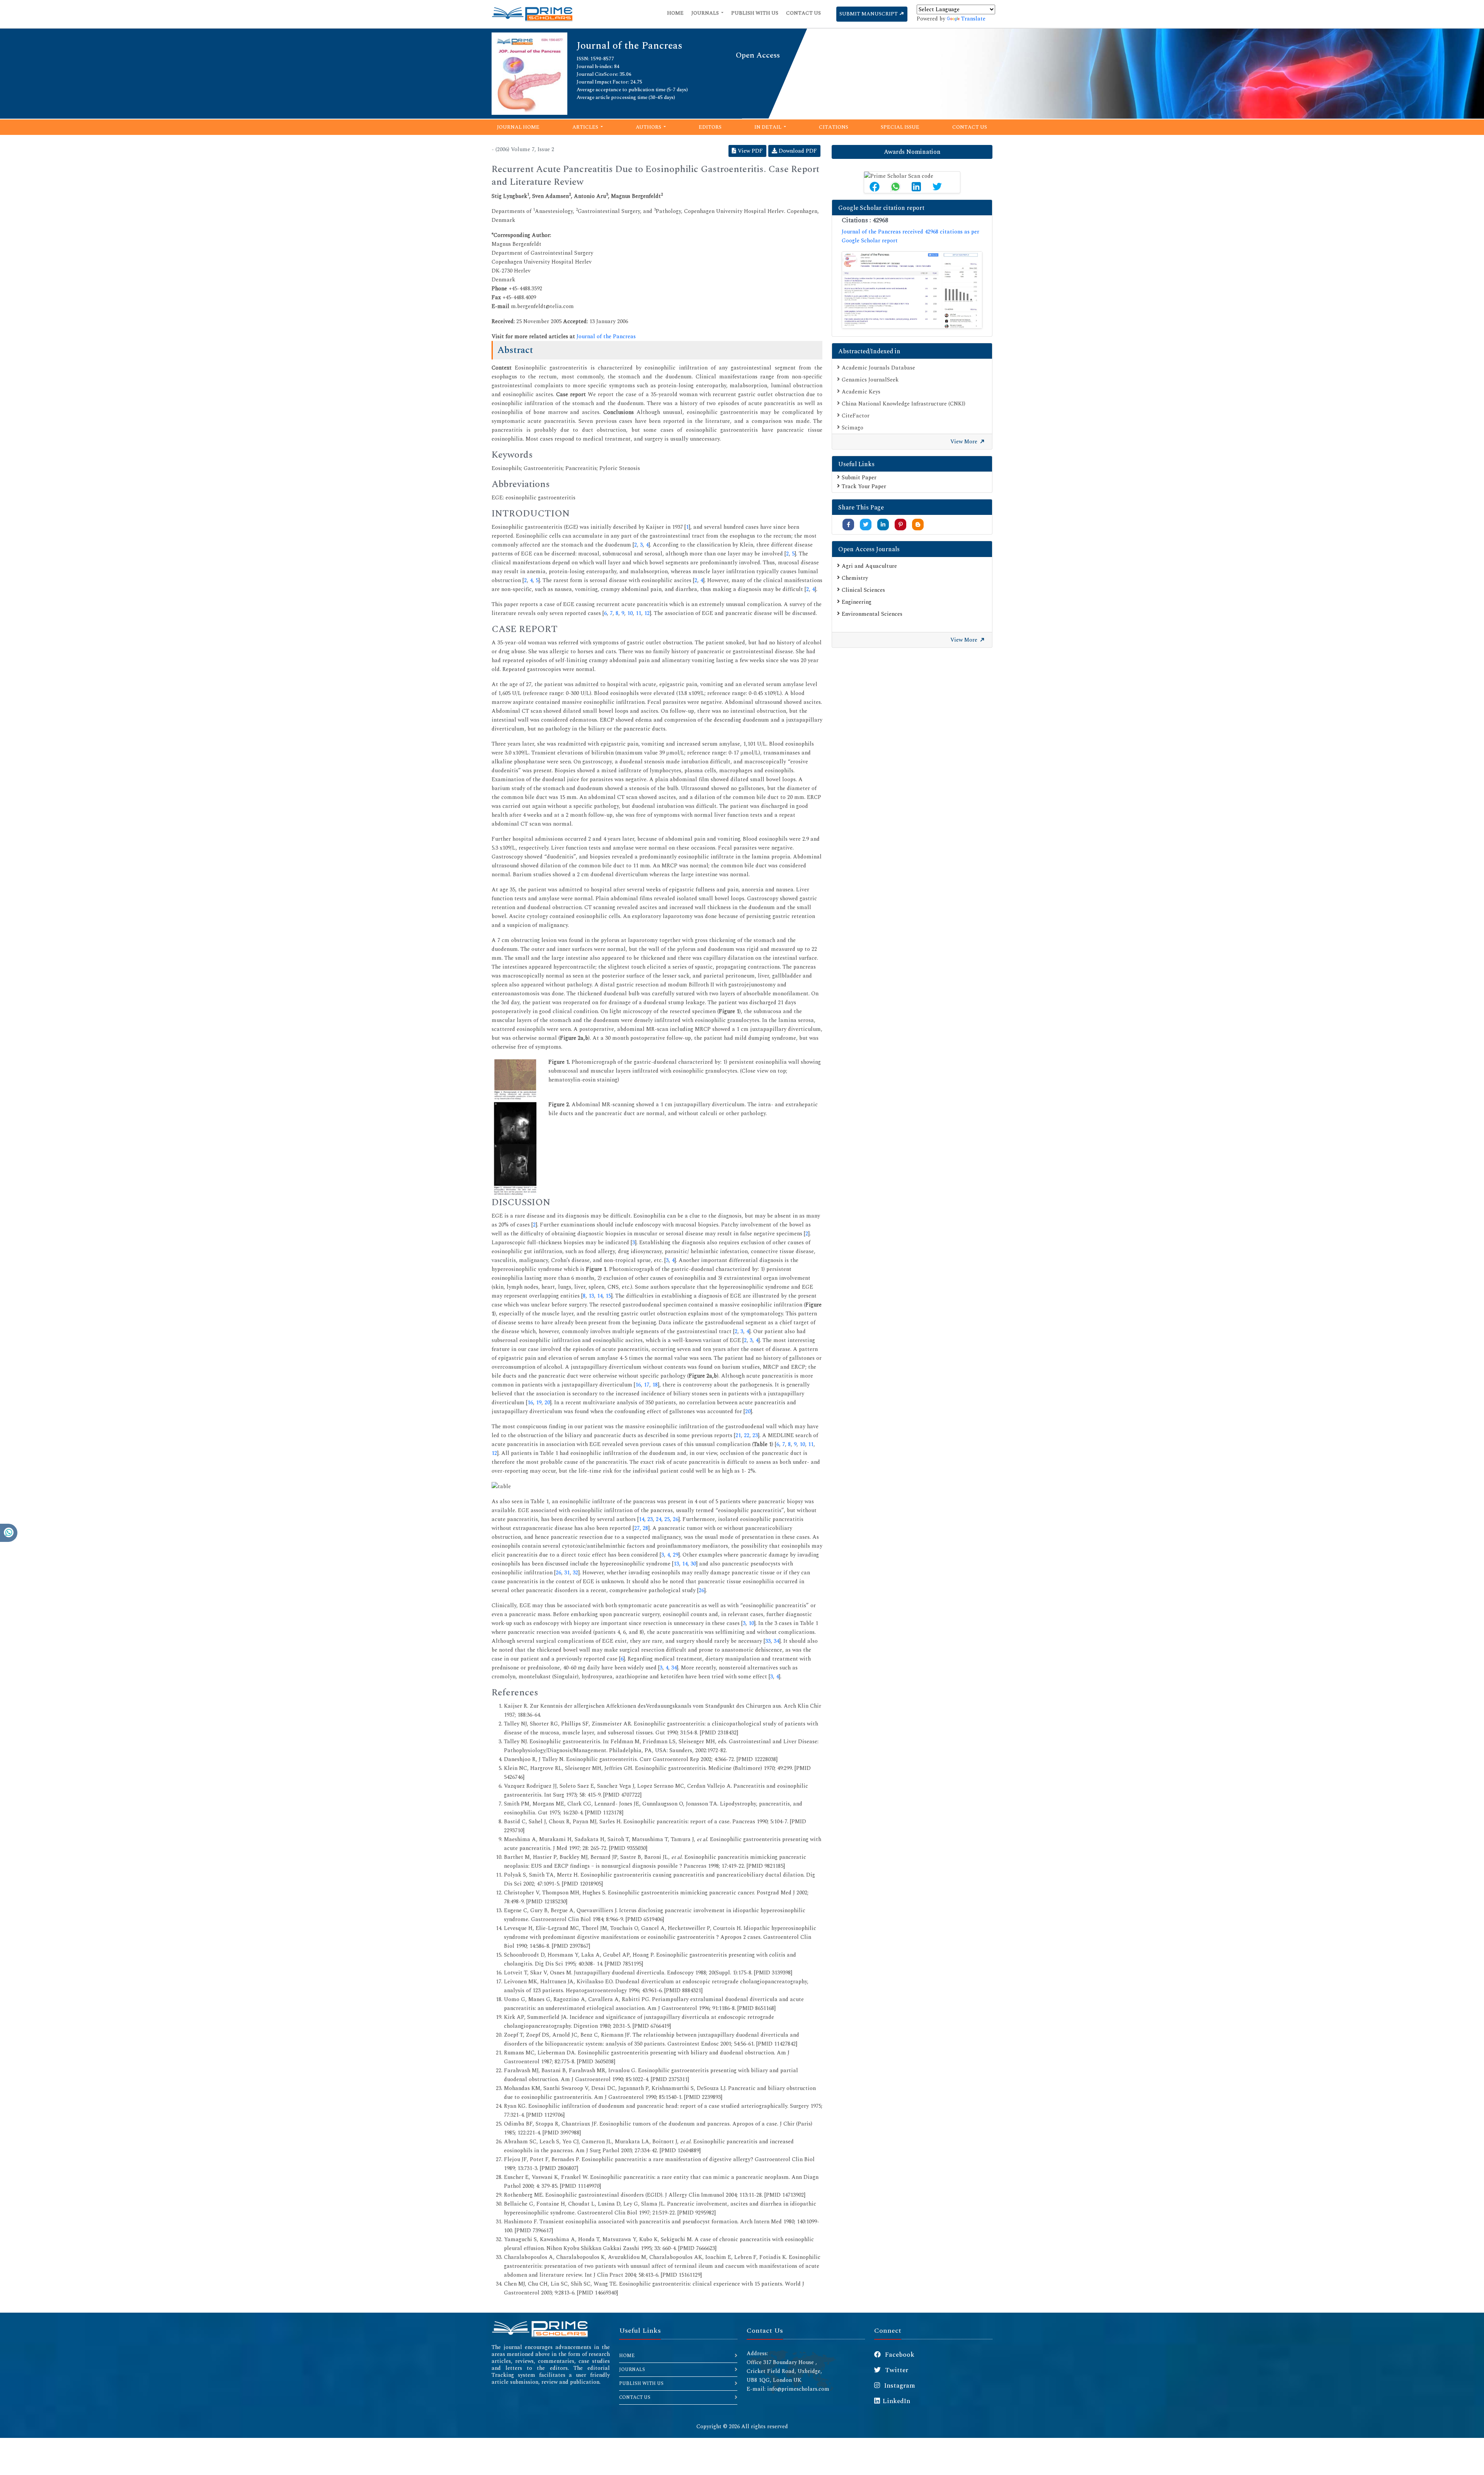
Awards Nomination (912, 152)
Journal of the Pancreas (606, 336)
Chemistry (855, 578)
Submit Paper (859, 478)
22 (747, 1435)
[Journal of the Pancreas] (529, 73)
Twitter (896, 2370)
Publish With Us (755, 13)
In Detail (768, 127)
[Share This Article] (875, 187)
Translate (973, 19)
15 (608, 1296)
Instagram (899, 2386)
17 (647, 1385)
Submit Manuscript (869, 14)
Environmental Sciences (872, 614)
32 (575, 1573)
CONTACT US (635, 2397)
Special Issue (900, 127)
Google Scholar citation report (881, 208)
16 (638, 1385)
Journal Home (518, 127)
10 (630, 613)
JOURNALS (632, 2370)
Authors (649, 127)
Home (675, 13)
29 (676, 1555)
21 (738, 1435)
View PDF (750, 151)
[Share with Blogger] (918, 525)
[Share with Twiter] (866, 525)
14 (600, 1296)
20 (547, 1403)
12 (647, 613)
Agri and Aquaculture (869, 566)
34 (776, 1641)
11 (638, 613)
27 (637, 1528)
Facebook (899, 2355)
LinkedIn (896, 2401)
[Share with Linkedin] (883, 525)
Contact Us (803, 13)
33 (768, 1641)
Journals (706, 13)
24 (659, 1519)
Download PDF (797, 151)
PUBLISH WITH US (641, 2384)
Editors (710, 127)
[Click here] (912, 290)
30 (693, 1564)
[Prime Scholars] (532, 14)
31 (567, 1573)
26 (676, 1519)
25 (667, 1519)
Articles (586, 127)
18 (655, 1385)
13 (591, 1296)
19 (539, 1403)
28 (645, 1528)
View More (965, 442)
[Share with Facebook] (848, 525)
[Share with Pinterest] (901, 525)
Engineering (857, 602)
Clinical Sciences (863, 590)
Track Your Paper (864, 486)
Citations (834, 127)
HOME (627, 2356)
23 (755, 1435)
